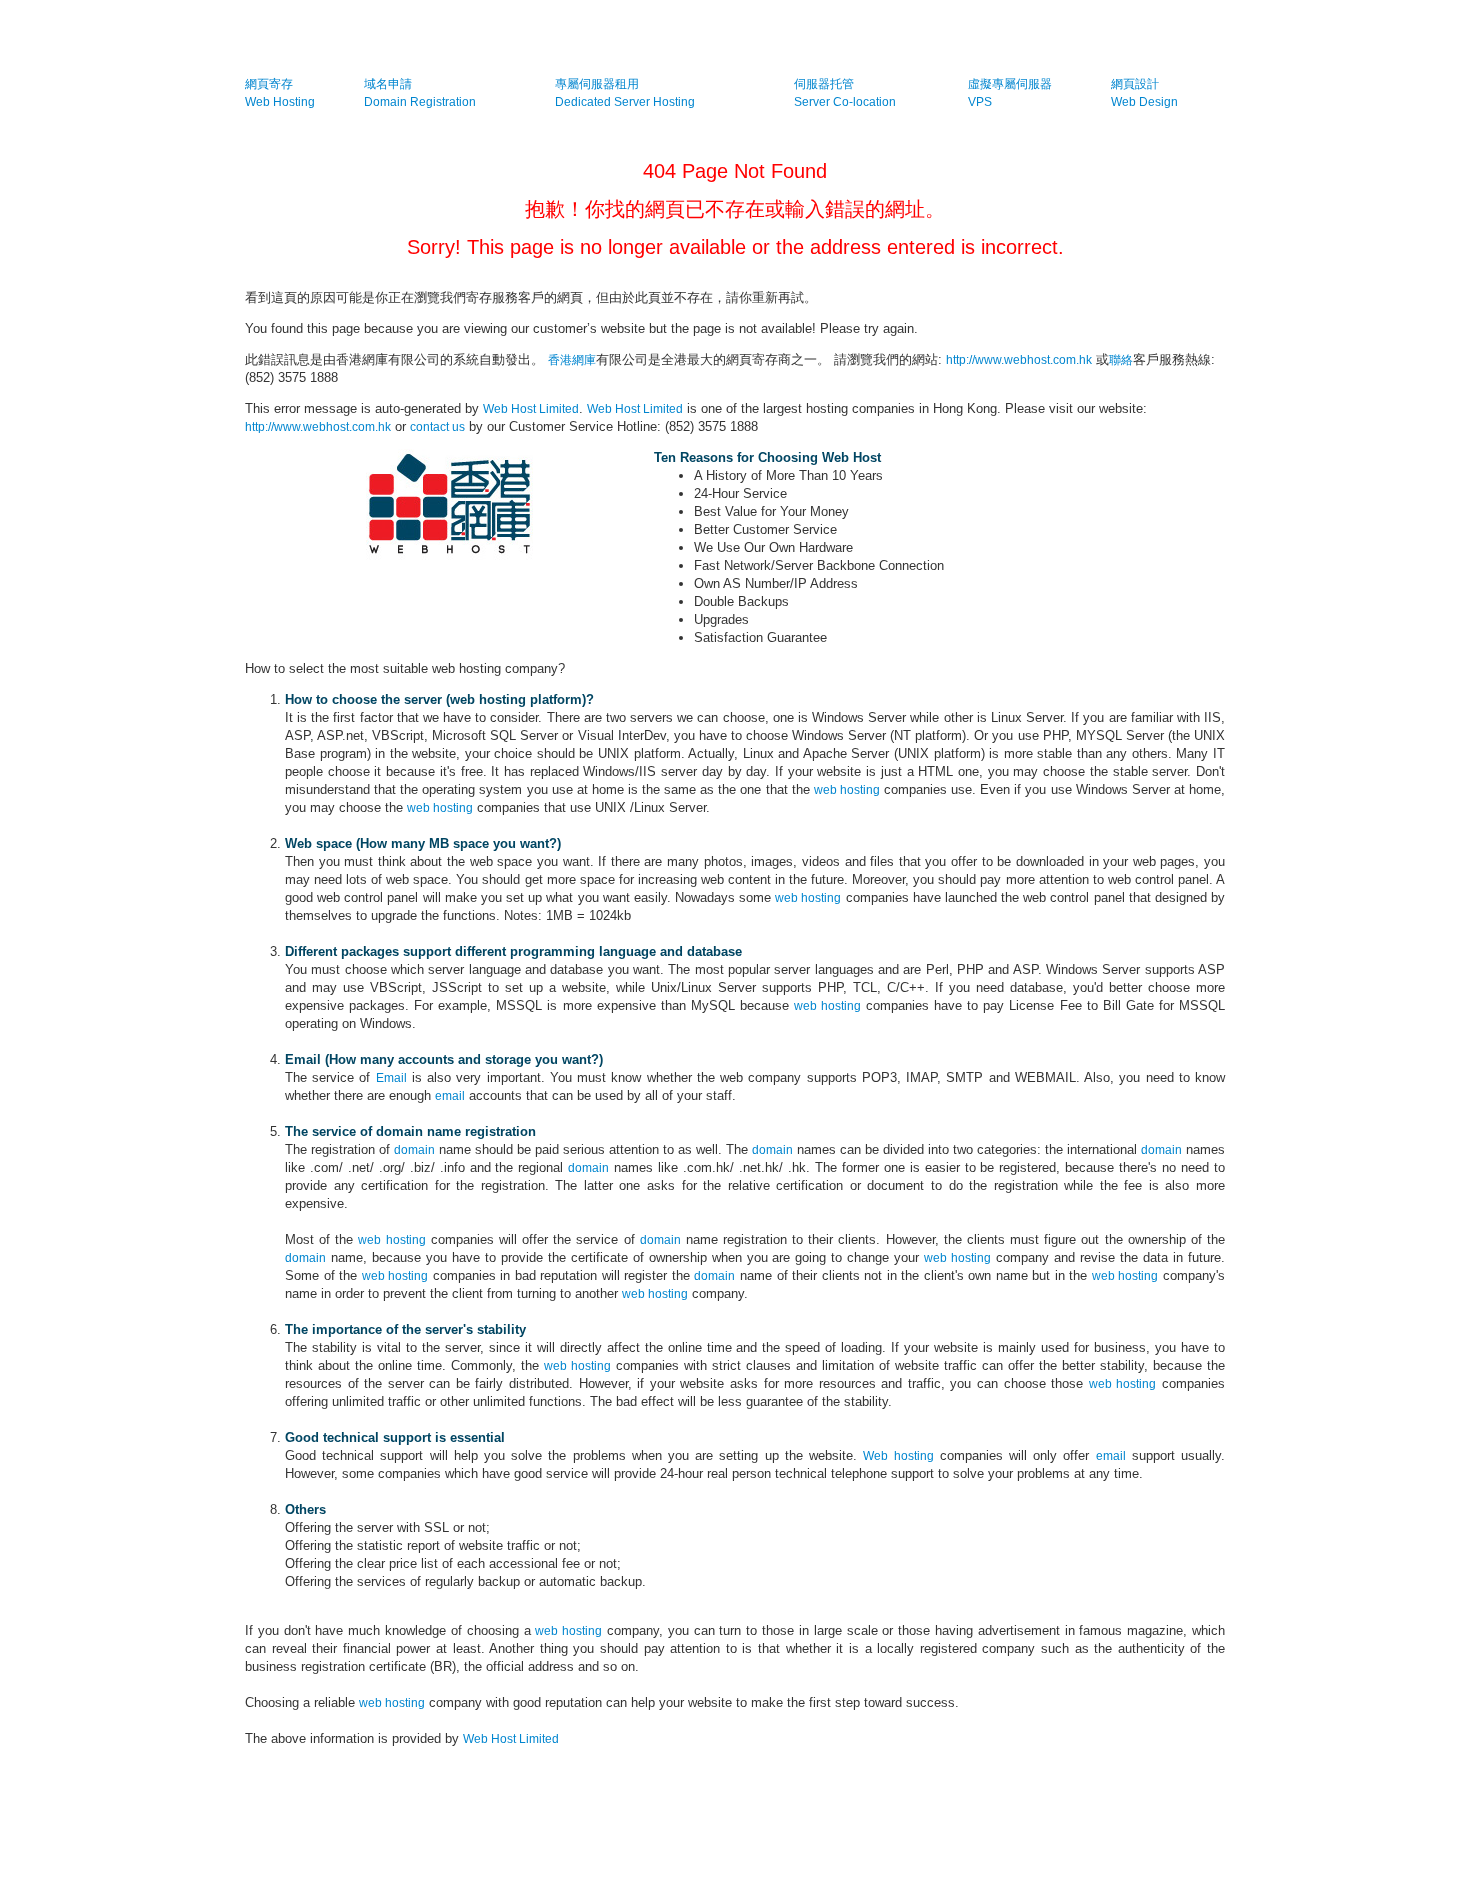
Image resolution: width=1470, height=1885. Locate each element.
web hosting (847, 790)
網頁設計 (1135, 84)
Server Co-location (845, 102)
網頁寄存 (269, 84)
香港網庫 (572, 360)
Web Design (1144, 102)
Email (391, 1078)
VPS (980, 102)
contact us (437, 427)
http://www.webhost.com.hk (1019, 360)
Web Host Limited (531, 409)
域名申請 (388, 84)
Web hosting (898, 1456)
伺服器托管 (824, 84)
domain (414, 1150)
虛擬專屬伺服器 (1010, 84)
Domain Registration (420, 102)
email (450, 1096)
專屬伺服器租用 (597, 84)
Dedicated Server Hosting (625, 102)
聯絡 (1121, 360)
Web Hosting (280, 102)
